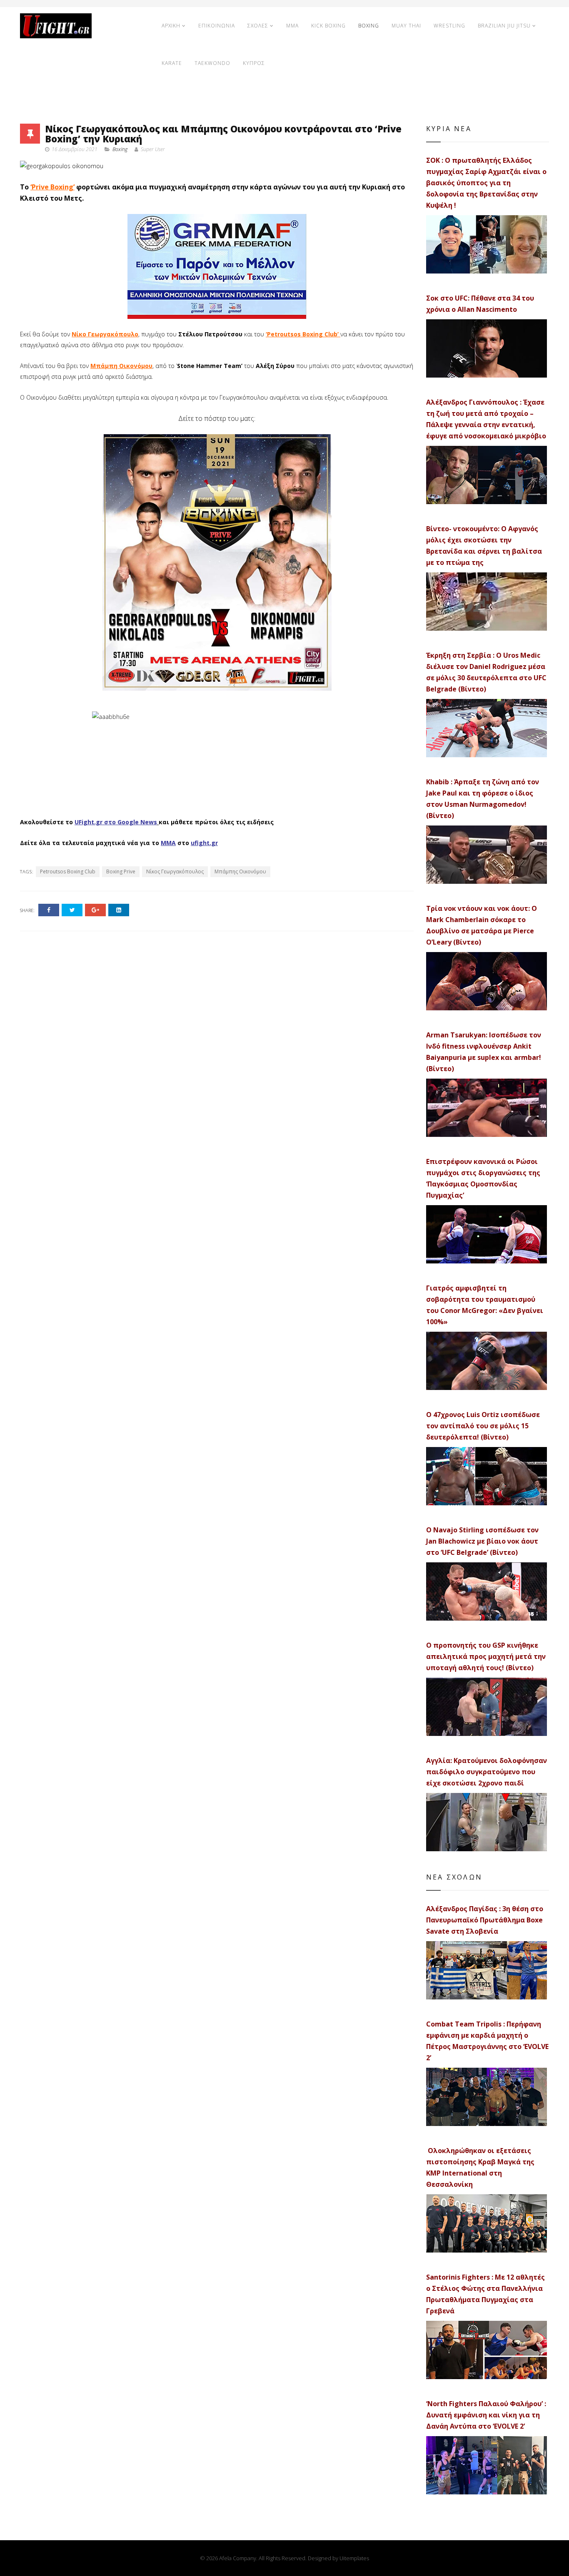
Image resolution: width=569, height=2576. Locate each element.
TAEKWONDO (212, 63)
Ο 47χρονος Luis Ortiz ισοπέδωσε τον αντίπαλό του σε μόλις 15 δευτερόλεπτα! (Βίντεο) (483, 1426)
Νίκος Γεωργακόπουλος (175, 872)
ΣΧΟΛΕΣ (258, 26)
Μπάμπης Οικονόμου (240, 872)
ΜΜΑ (168, 843)
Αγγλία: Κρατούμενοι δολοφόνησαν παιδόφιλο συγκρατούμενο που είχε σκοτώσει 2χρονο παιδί (487, 1772)
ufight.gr (204, 843)
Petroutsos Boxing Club (68, 872)
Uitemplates (354, 2558)
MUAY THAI (406, 26)
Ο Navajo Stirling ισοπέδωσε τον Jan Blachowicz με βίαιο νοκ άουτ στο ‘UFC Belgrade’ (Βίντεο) (482, 1541)
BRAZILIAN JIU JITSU (504, 26)
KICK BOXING (328, 26)
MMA (292, 26)
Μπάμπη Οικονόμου (121, 366)
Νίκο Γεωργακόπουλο (105, 334)
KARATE (172, 63)
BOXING (369, 26)
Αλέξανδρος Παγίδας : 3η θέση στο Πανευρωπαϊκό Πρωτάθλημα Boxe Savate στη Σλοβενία (485, 1920)
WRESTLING (449, 26)
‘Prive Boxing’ (52, 187)
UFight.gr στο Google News (116, 822)
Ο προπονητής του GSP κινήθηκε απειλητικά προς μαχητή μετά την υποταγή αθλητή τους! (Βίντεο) (486, 1656)
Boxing (120, 149)
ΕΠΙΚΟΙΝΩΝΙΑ (217, 26)
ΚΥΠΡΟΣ (254, 63)
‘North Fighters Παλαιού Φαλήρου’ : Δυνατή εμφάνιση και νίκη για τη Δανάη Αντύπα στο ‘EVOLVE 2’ (486, 2415)
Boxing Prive (121, 872)
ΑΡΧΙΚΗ (171, 26)
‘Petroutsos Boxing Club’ (303, 334)
